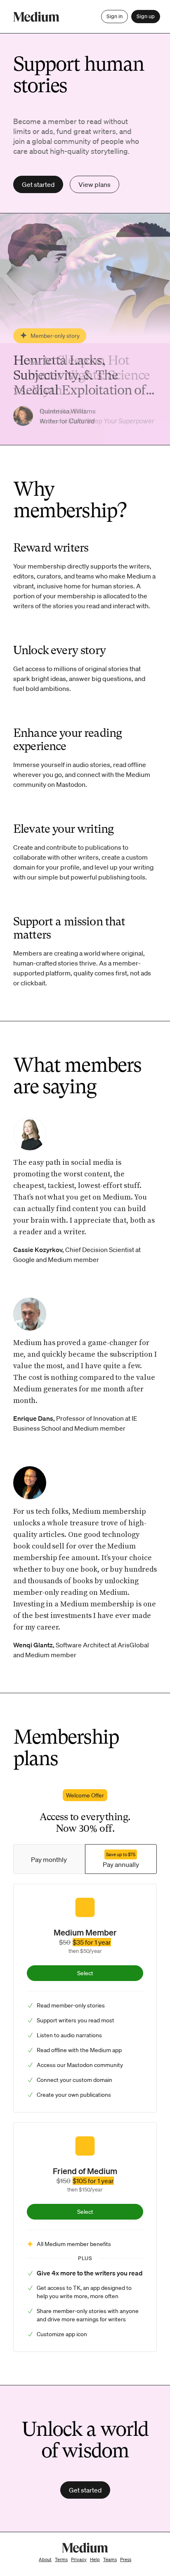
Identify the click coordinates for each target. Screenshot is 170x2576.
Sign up (146, 16)
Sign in (115, 16)
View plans (94, 184)
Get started (38, 184)
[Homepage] (36, 17)
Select (85, 1973)
